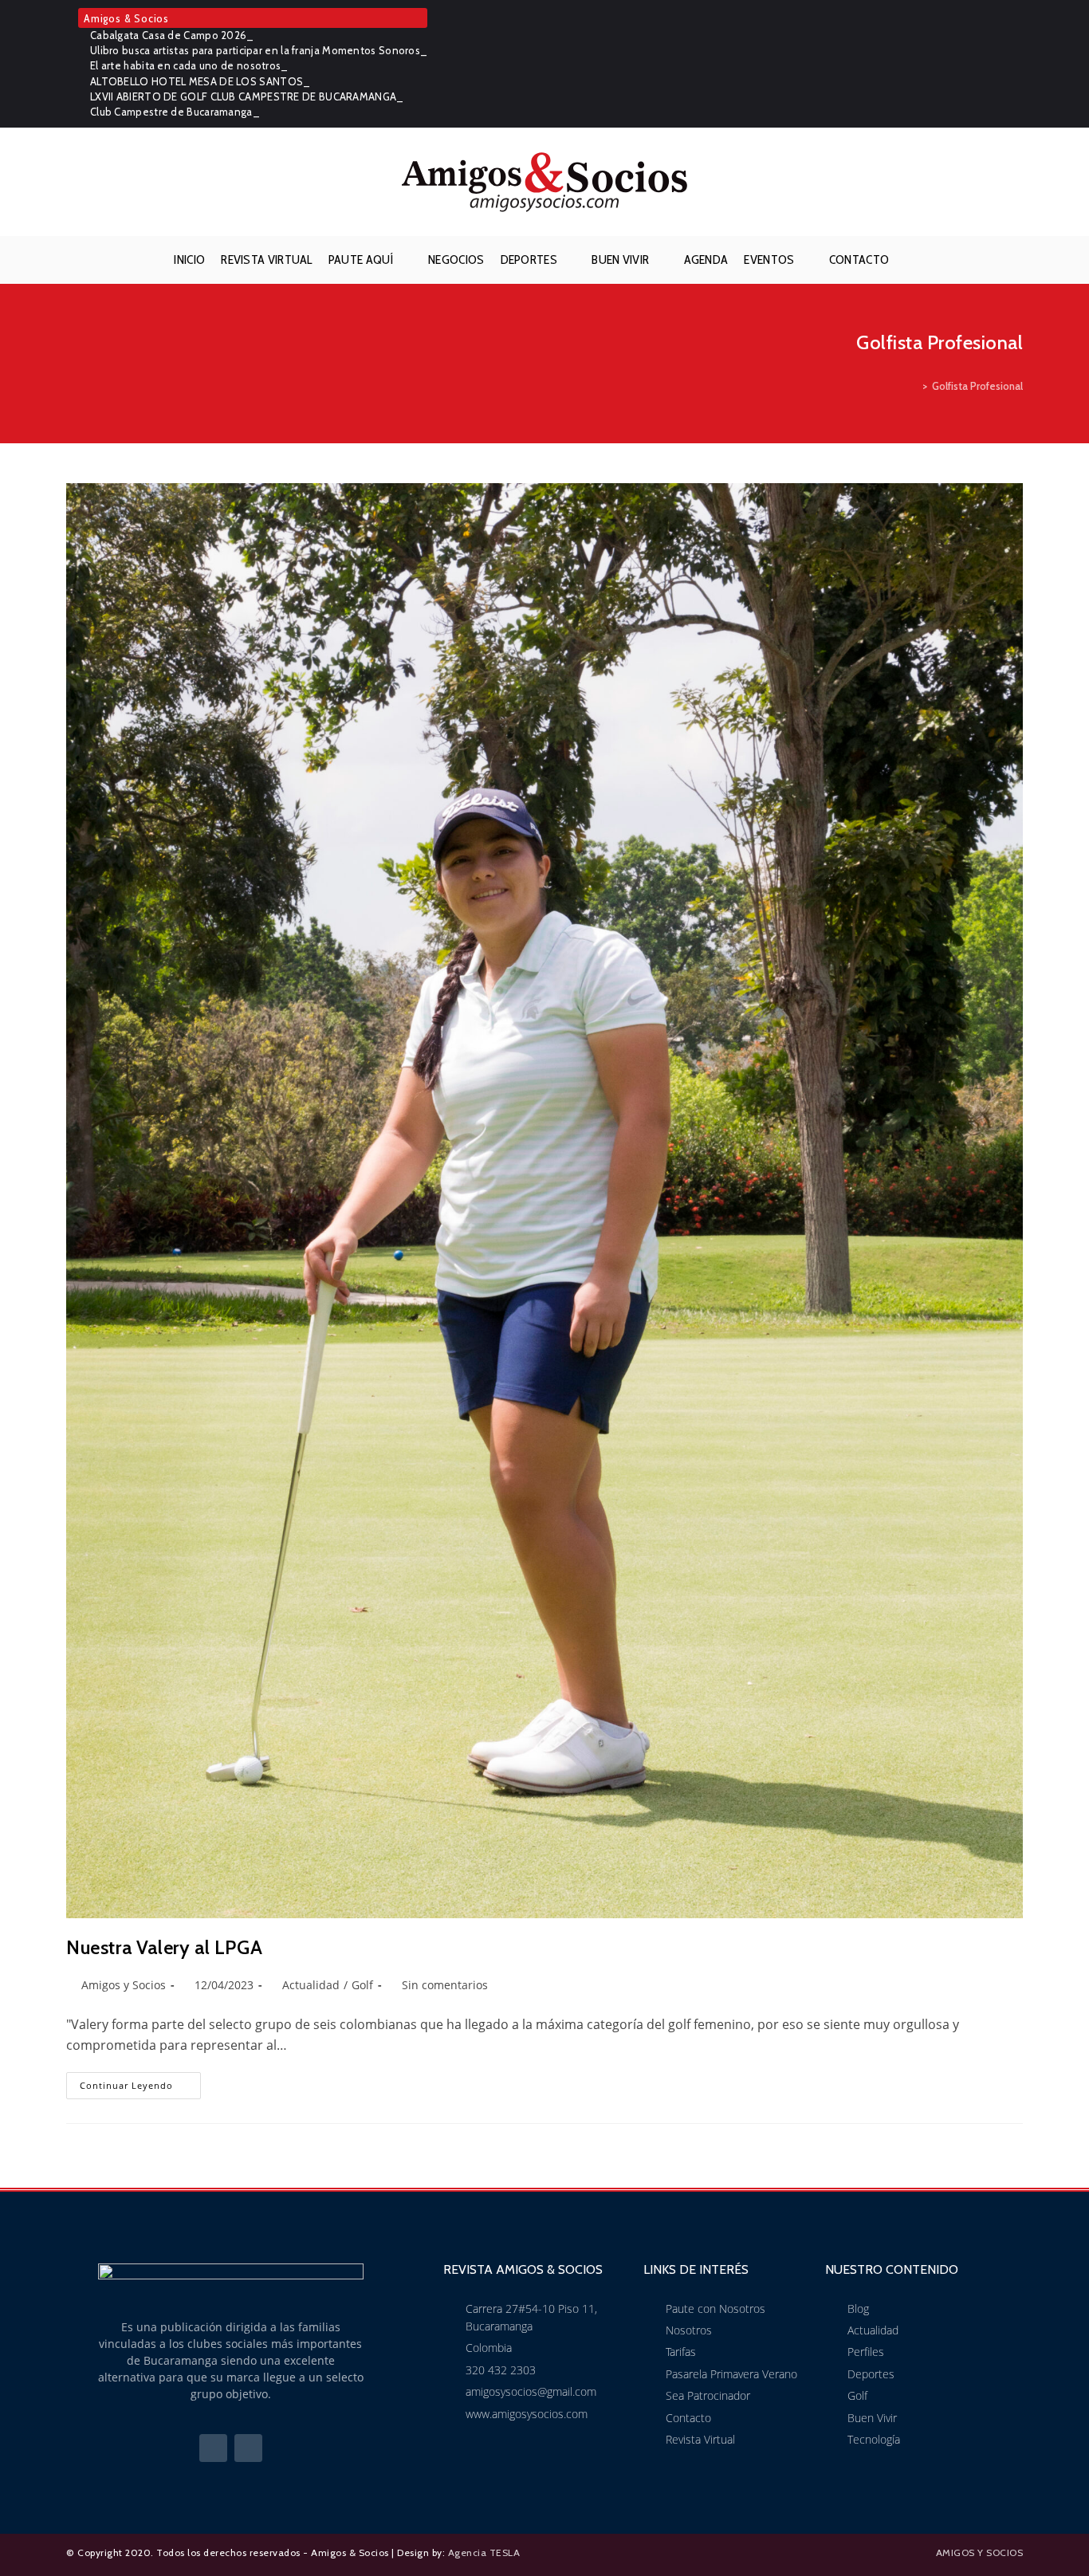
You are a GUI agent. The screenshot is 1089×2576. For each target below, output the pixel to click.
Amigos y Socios (124, 1985)
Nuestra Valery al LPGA (164, 1947)
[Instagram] (248, 2448)
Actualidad (311, 1985)
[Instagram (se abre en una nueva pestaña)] (1014, 64)
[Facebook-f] (213, 2448)
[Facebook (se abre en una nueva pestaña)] (993, 64)
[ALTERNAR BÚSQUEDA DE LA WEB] (910, 260)
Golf (362, 1985)
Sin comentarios (445, 1985)
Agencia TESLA (484, 2552)
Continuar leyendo (140, 2082)
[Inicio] (914, 386)
